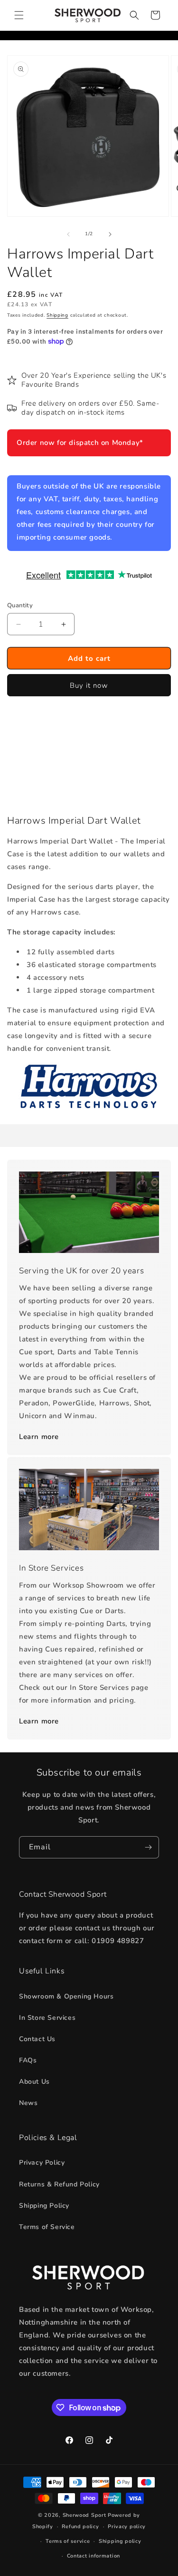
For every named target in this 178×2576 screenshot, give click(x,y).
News (28, 2103)
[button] (19, 15)
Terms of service (68, 2541)
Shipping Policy (44, 2206)
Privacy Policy (42, 2163)
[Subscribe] (148, 1847)
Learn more (39, 1437)
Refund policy (80, 2527)
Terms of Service (47, 2227)
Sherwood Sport (84, 2515)
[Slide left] (68, 234)
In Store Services (47, 2018)
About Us (34, 2082)
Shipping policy (120, 2541)
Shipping (57, 315)
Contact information (94, 2556)
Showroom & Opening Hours (66, 1996)
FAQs (28, 2060)
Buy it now (89, 685)
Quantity (20, 605)
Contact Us (37, 2039)
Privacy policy (127, 2527)
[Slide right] (110, 234)
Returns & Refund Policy (59, 2184)
